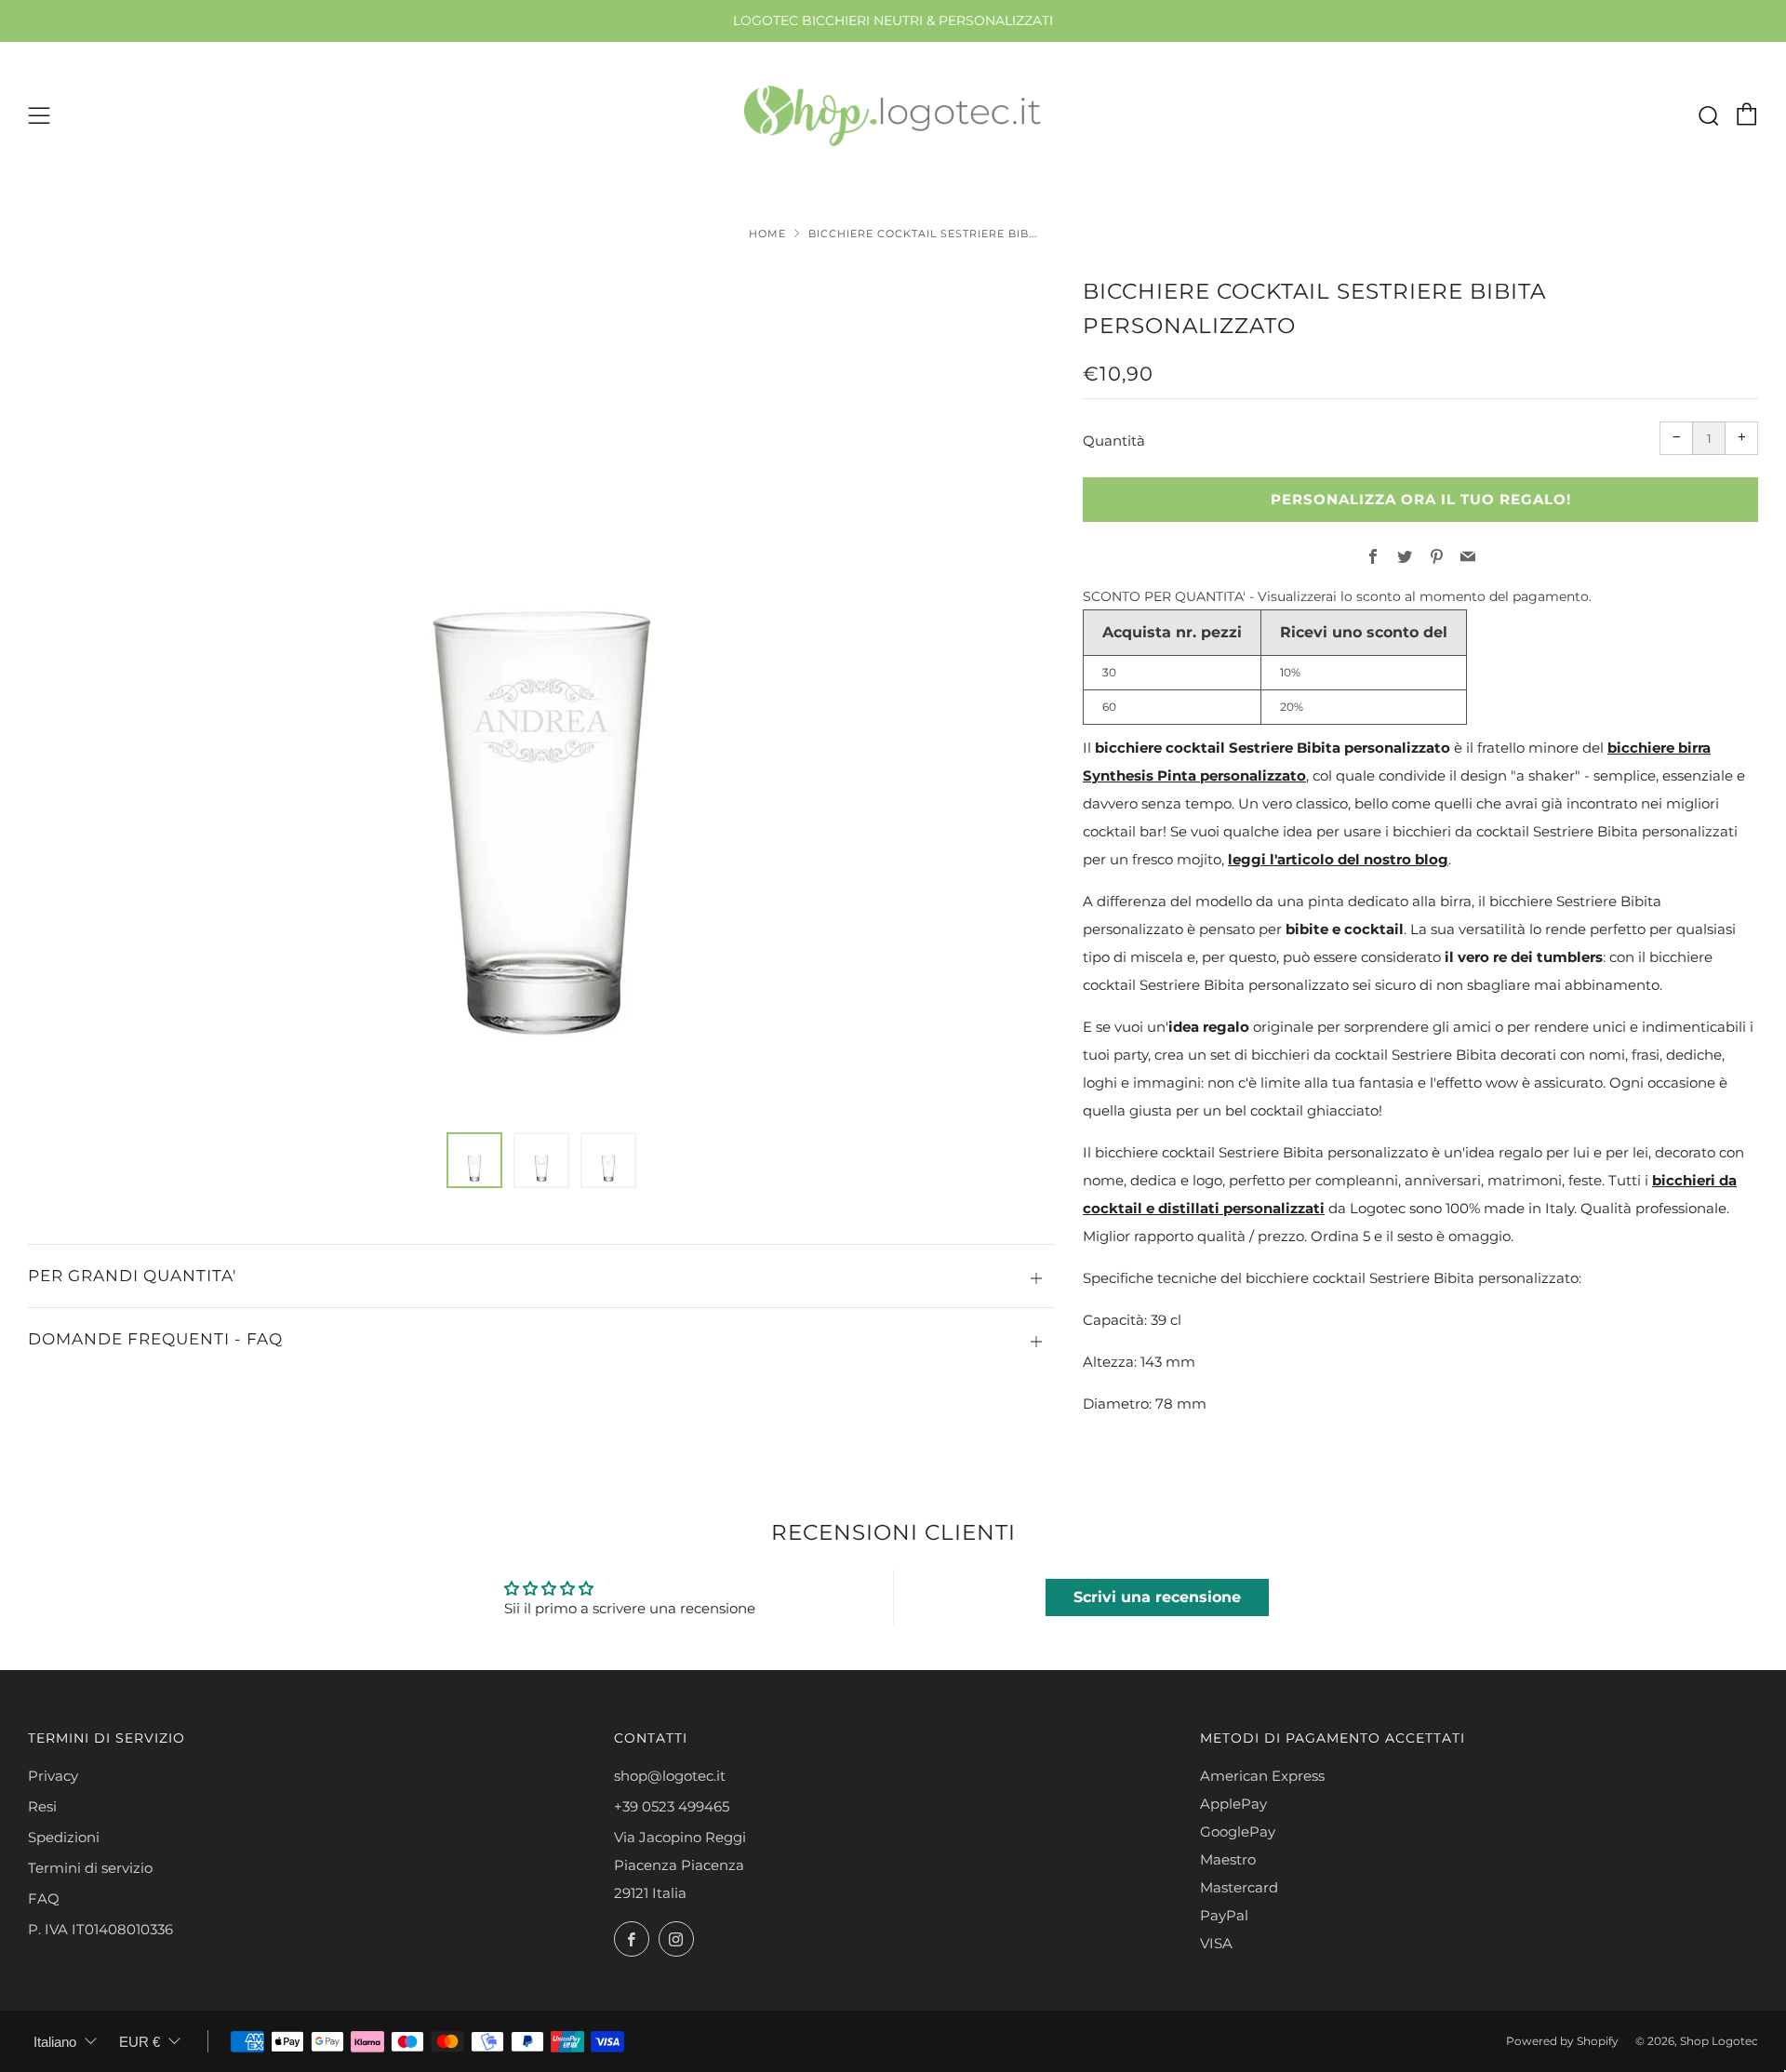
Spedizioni (64, 1837)
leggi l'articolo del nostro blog (1338, 859)
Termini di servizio (90, 1868)
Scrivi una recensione (1157, 1597)
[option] (541, 692)
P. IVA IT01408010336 (100, 1929)
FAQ (44, 1898)
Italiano (55, 2042)
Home (767, 234)
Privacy (53, 1776)
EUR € (140, 2042)
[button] (474, 1160)
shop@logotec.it (670, 1776)
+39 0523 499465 (672, 1806)
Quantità (1114, 441)
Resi (42, 1806)
